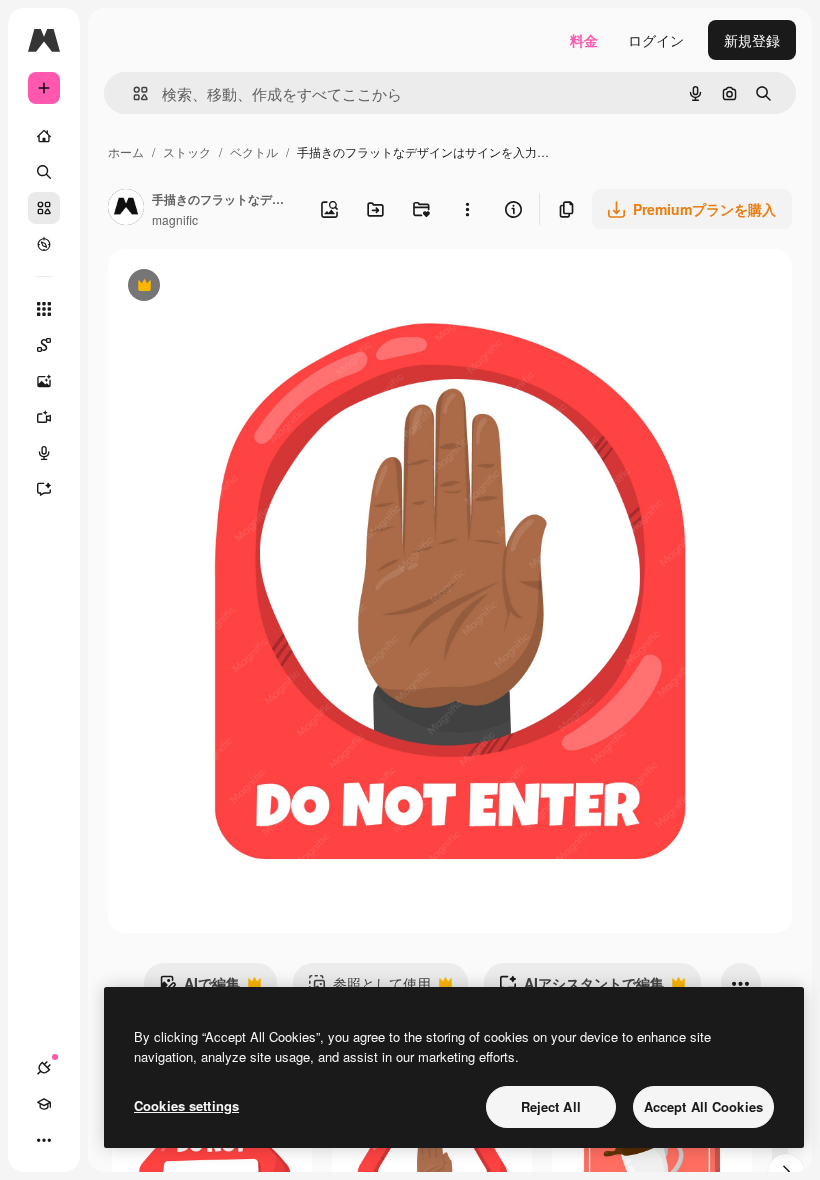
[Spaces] (44, 345)
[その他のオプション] (467, 209)
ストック (187, 151)
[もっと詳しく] (44, 244)
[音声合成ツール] (44, 453)
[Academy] (44, 1104)
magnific (175, 219)
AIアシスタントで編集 (581, 988)
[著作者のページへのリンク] (126, 209)
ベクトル (254, 151)
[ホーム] (44, 136)
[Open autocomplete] (132, 93)
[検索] (44, 172)
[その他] (44, 1140)
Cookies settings (186, 1105)
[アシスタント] (44, 489)
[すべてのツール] (44, 309)
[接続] (44, 1068)
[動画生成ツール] (44, 417)
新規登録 (752, 40)
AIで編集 (199, 988)
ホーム (126, 151)
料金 (584, 40)
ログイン (656, 40)
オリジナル (245, 287)
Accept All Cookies (703, 1106)
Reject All (551, 1106)
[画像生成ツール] (44, 381)
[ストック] (44, 208)
